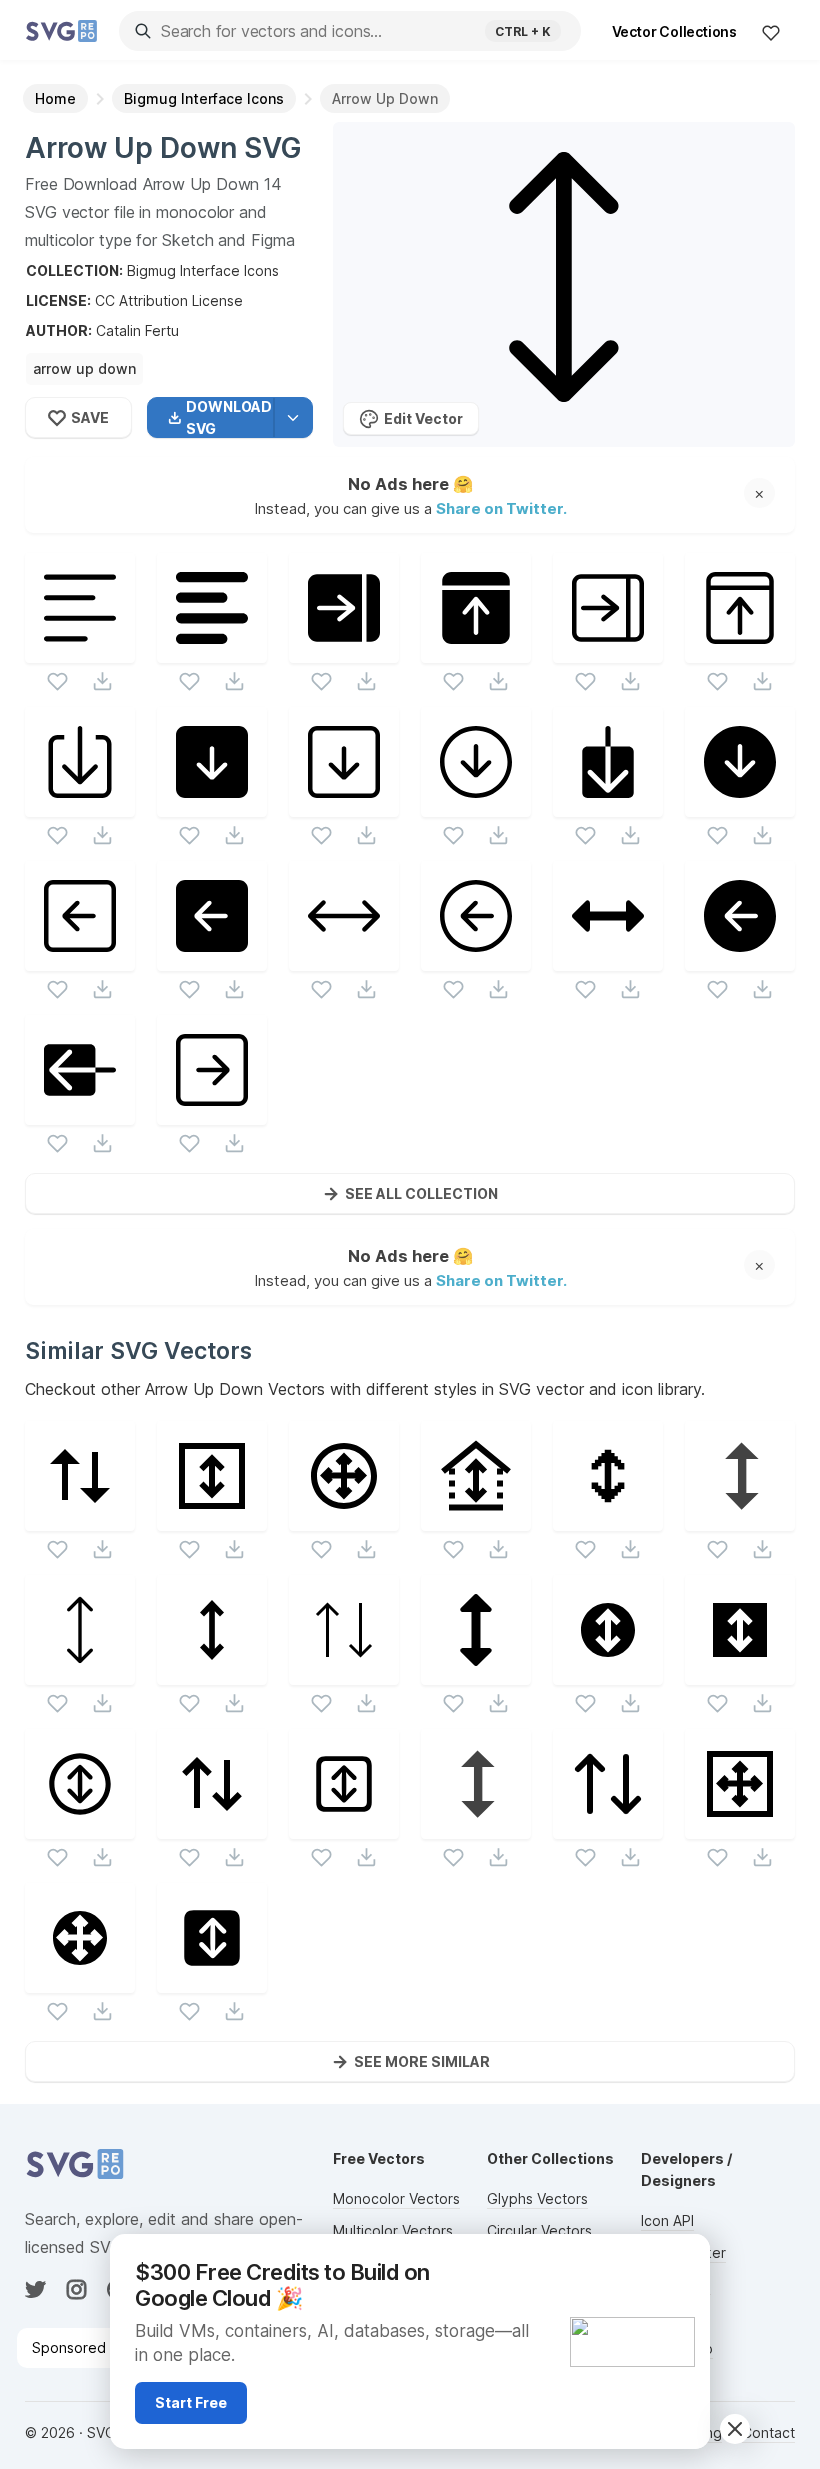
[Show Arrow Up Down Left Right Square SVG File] (740, 1826)
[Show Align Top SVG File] (476, 650)
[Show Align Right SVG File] (344, 650)
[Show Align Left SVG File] (80, 650)
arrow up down (84, 368)
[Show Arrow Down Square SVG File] (212, 804)
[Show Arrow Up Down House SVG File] (476, 1518)
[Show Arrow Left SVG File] (80, 1112)
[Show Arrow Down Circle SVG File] (476, 804)
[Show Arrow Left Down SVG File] (608, 958)
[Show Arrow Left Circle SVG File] (476, 958)
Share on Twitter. (501, 507)
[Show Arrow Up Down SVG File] (80, 1518)
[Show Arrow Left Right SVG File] (344, 958)
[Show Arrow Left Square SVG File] (80, 958)
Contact (768, 2432)
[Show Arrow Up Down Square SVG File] (212, 1518)
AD (683, 2258)
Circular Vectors (539, 2230)
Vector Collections (674, 31)
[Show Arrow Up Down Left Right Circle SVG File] (344, 1518)
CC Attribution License (169, 300)
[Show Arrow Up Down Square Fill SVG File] (740, 1672)
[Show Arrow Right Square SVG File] (212, 1112)
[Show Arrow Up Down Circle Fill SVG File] (608, 1672)
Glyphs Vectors (537, 2198)
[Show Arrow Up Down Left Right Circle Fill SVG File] (80, 1980)
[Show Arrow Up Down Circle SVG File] (80, 1826)
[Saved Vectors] (771, 32)
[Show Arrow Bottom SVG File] (80, 804)
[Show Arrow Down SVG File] (608, 804)
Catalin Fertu (137, 330)
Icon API (667, 2220)
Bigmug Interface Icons (203, 270)
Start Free (191, 2402)
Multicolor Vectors (393, 2230)
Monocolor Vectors (396, 2198)
